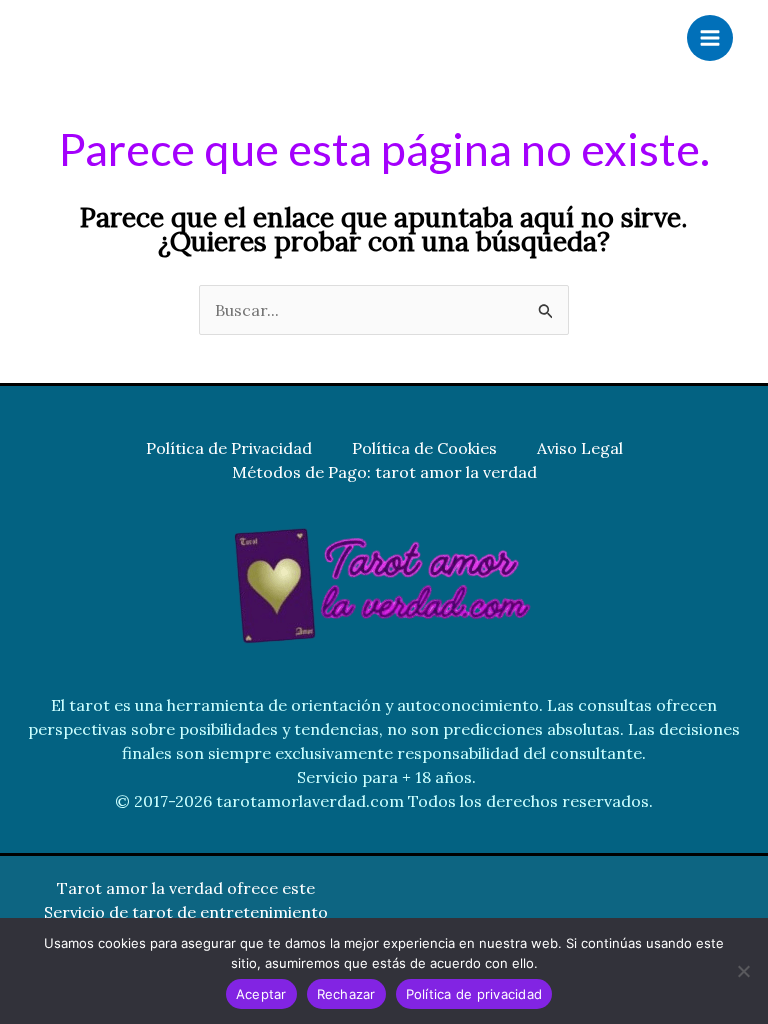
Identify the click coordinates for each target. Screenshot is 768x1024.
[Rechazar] (743, 971)
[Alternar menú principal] (710, 38)
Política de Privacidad (229, 448)
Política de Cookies (424, 448)
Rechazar (346, 994)
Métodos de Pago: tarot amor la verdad (384, 472)
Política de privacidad (474, 994)
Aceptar (261, 994)
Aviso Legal (580, 448)
